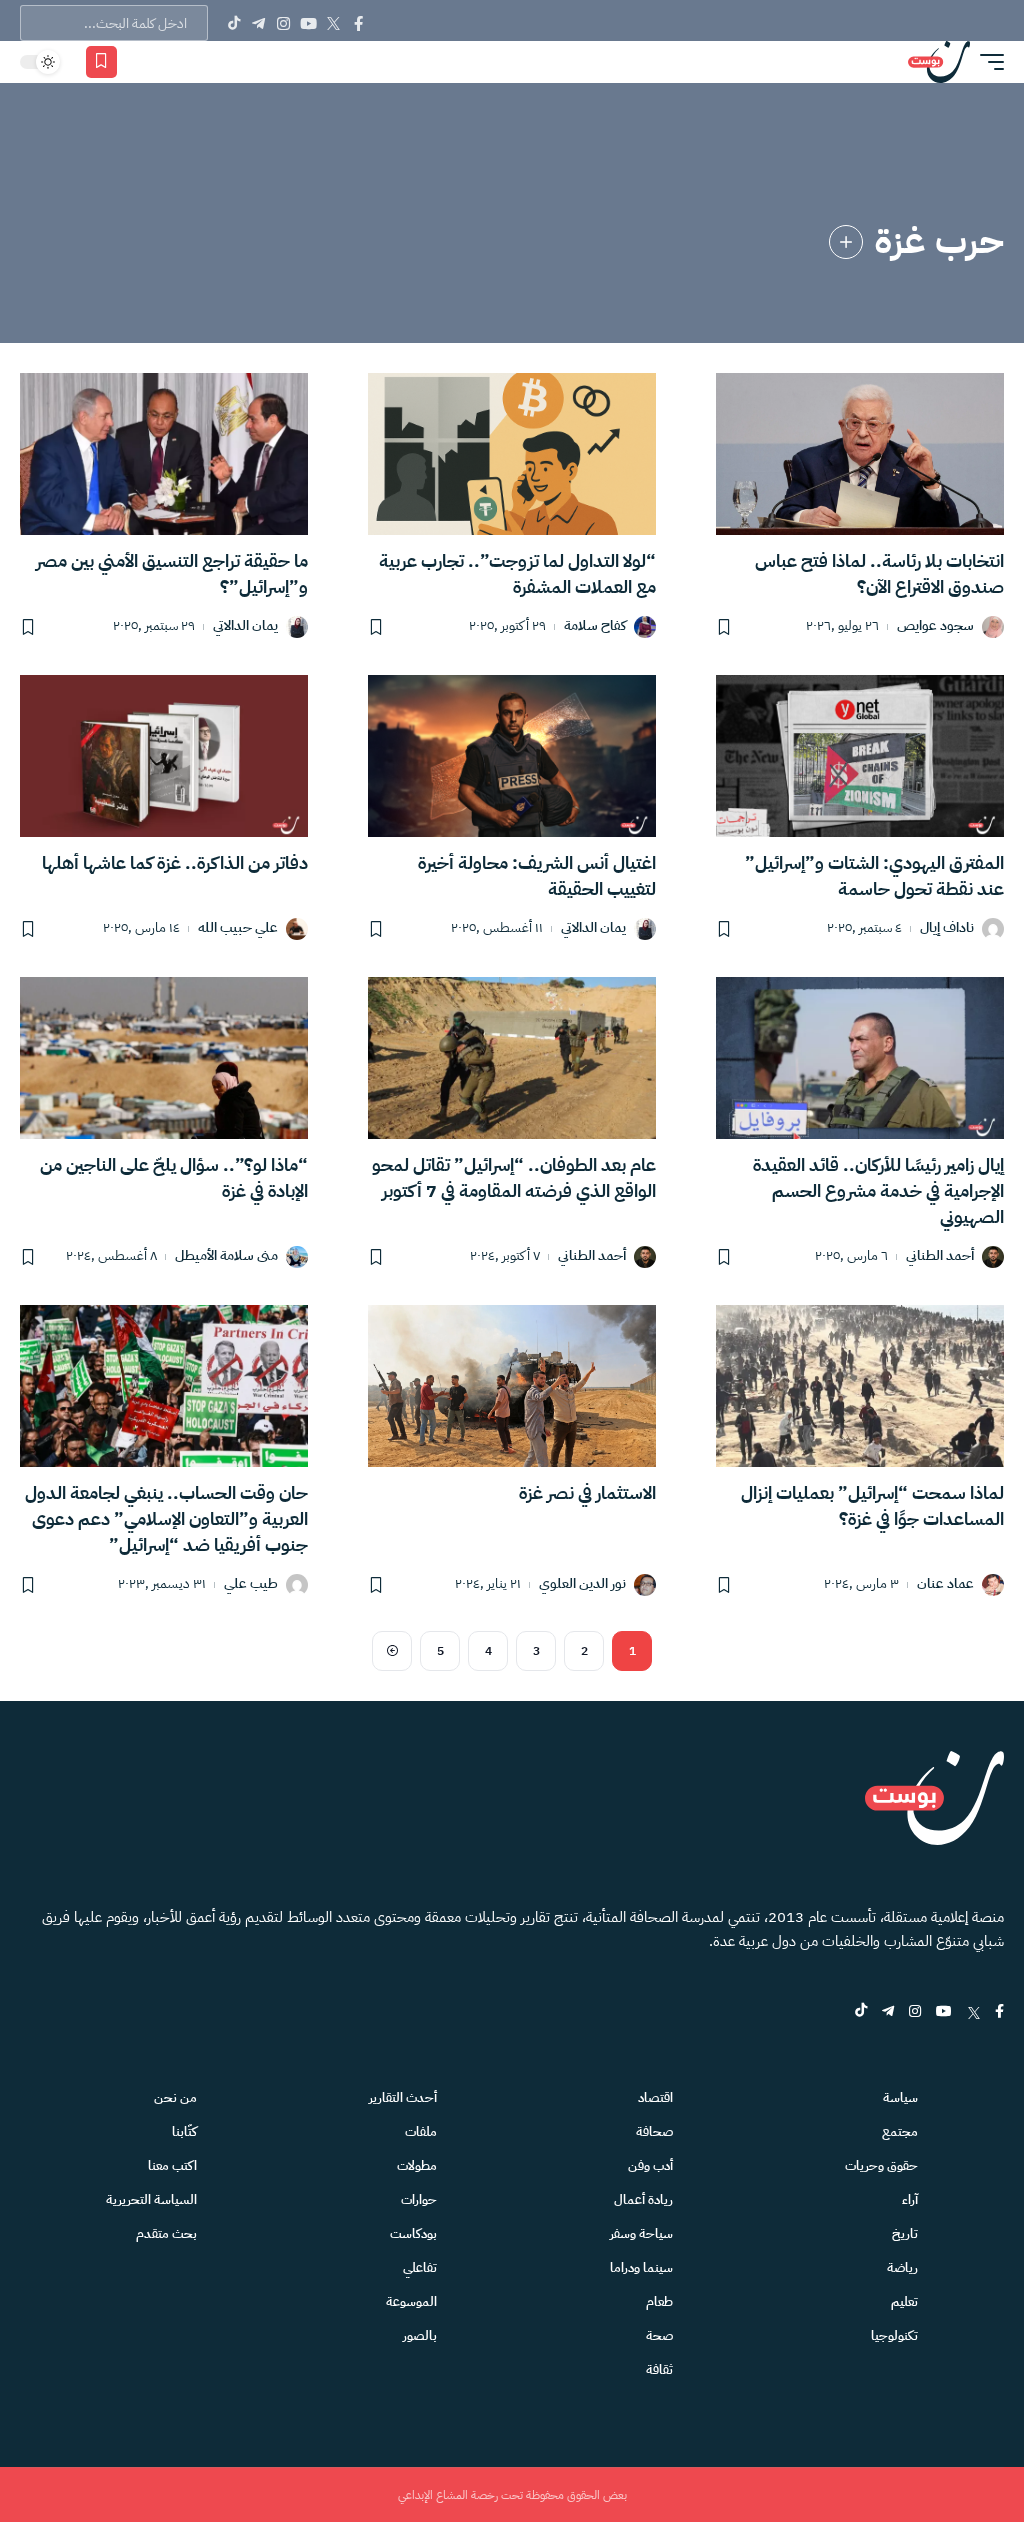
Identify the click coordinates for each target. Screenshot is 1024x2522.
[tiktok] (861, 2012)
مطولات (417, 2165)
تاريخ (905, 2233)
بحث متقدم (166, 2233)
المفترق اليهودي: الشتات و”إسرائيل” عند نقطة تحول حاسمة (874, 875)
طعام (659, 2301)
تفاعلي (420, 2267)
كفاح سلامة (595, 626)
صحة (659, 2335)
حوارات (419, 2199)
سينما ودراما (641, 2267)
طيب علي (251, 1584)
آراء (910, 2199)
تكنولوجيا (894, 2335)
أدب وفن (650, 2165)
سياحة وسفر (641, 2233)
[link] (846, 242)
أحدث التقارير (403, 2097)
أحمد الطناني (940, 1256)
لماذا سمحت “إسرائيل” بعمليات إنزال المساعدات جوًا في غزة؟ (872, 1505)
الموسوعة (411, 2301)
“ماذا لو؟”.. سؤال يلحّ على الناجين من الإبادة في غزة (174, 1177)
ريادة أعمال (643, 2199)
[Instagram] (283, 23)
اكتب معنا (172, 2165)
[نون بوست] (939, 62)
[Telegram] (258, 23)
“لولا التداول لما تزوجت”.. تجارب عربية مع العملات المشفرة (517, 573)
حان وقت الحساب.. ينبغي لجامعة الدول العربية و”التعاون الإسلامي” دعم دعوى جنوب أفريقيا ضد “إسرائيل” (166, 1518)
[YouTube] (308, 23)
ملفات (421, 2131)
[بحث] (171, 62)
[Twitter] (333, 23)
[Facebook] (358, 23)
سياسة (900, 2097)
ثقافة (659, 2369)
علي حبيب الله (238, 928)
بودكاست (413, 2233)
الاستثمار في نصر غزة (587, 1492)
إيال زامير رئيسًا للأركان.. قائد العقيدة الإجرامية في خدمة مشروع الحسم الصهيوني (878, 1190)
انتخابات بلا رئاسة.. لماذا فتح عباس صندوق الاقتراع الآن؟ (879, 573)
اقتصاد (655, 2097)
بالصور (420, 2335)
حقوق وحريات (881, 2165)
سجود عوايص (935, 626)
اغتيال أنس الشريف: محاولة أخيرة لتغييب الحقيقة (537, 875)
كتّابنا (184, 2131)
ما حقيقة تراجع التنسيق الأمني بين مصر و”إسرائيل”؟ (172, 573)
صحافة (654, 2131)
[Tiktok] (233, 23)
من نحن (175, 2097)
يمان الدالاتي (245, 626)
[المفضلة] (101, 62)
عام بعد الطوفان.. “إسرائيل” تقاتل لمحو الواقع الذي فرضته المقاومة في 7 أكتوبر (514, 1177)
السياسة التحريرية (151, 2199)
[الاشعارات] (142, 62)
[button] (987, 62)
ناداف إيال (947, 928)
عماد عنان (945, 1584)
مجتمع (900, 2131)
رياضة (902, 2267)
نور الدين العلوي (582, 1584)
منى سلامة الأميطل (226, 1256)
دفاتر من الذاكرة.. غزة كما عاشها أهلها (175, 862)
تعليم (904, 2301)
